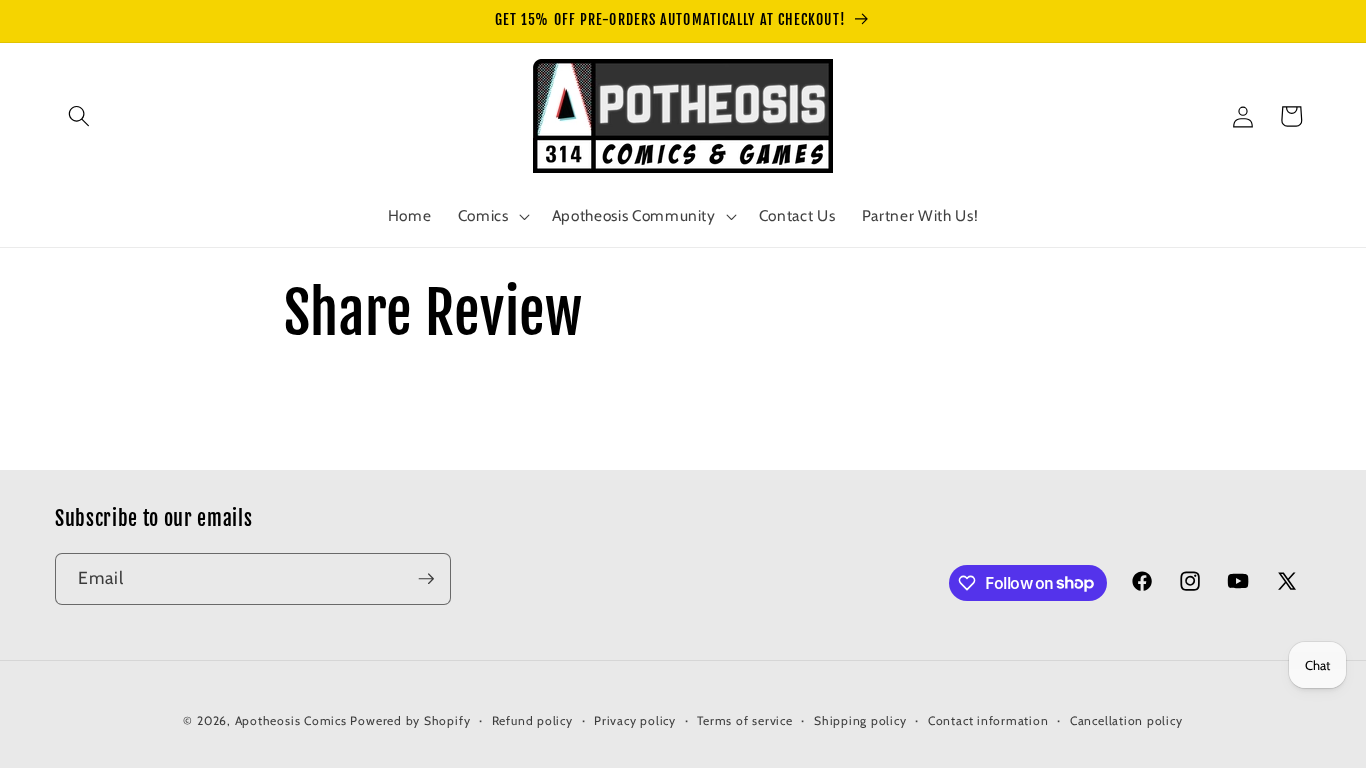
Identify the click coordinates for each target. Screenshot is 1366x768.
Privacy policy (635, 720)
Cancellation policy (1126, 720)
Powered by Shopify (410, 720)
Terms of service (744, 720)
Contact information (988, 720)
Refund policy (532, 720)
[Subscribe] (426, 579)
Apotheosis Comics (291, 720)
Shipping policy (860, 720)
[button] (79, 116)
